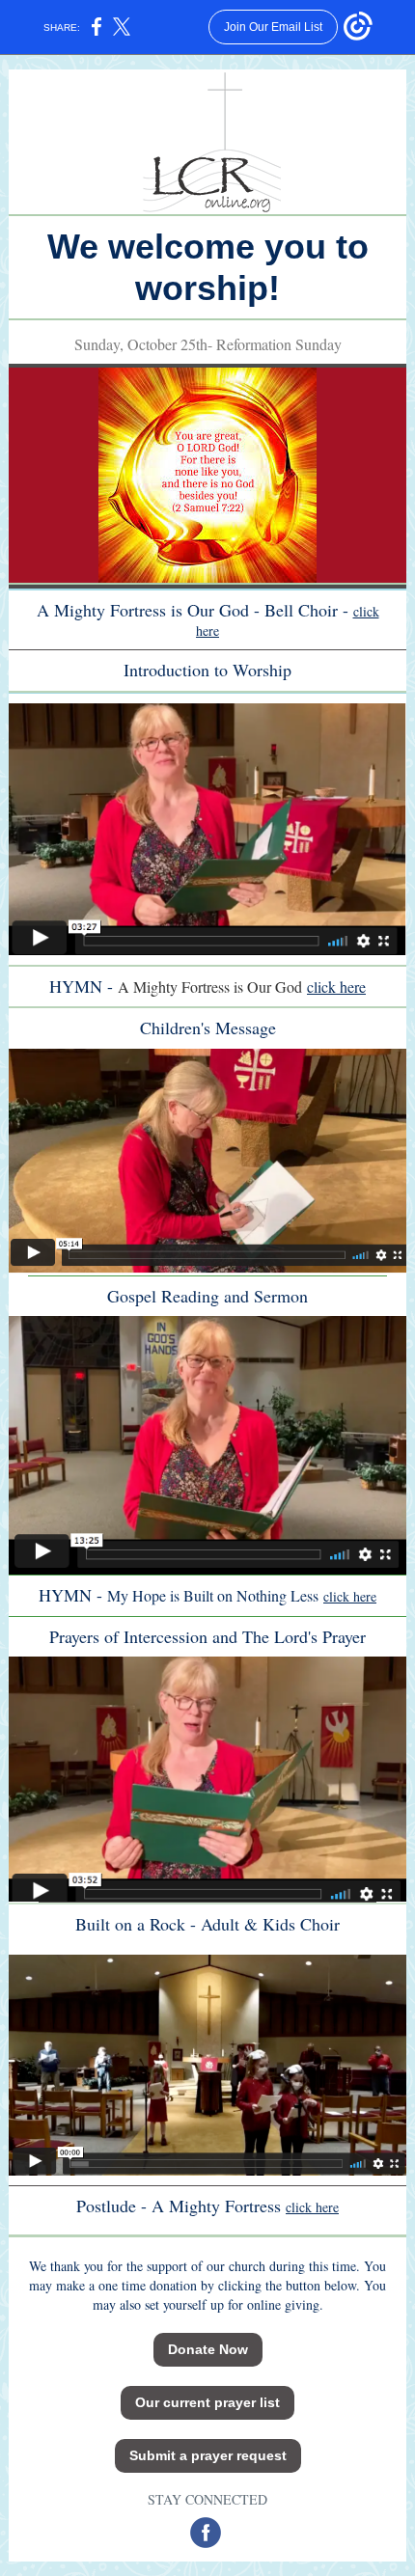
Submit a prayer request (208, 2455)
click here (336, 987)
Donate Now (208, 2349)
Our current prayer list (207, 2402)
